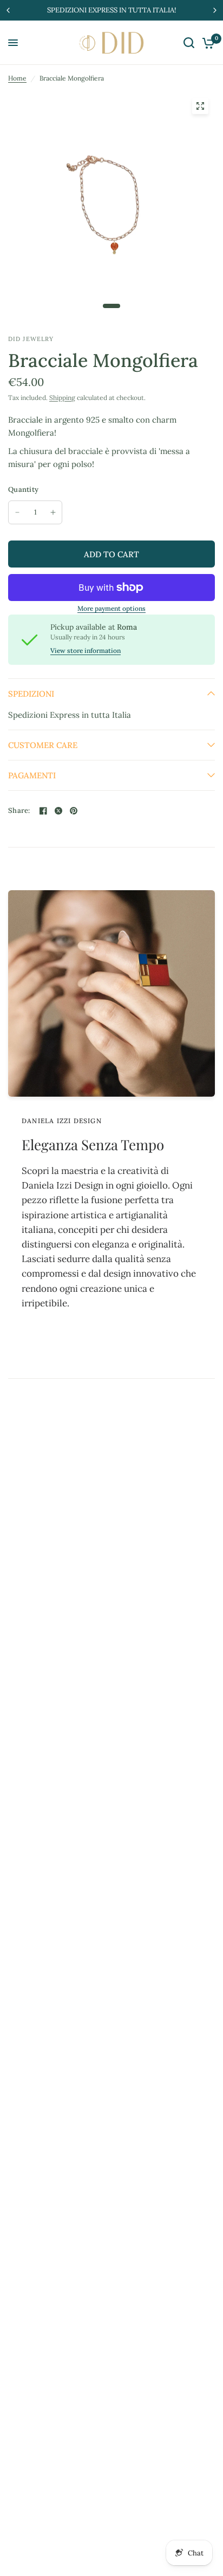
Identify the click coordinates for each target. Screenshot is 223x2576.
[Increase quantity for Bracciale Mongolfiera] (53, 512)
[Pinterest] (74, 811)
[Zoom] (200, 106)
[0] (206, 43)
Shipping (62, 398)
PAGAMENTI (32, 775)
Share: (19, 810)
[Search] (189, 43)
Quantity (23, 489)
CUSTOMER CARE (43, 745)
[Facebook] (43, 811)
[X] (58, 811)
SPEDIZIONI (31, 694)
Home (17, 78)
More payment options (111, 609)
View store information (86, 651)
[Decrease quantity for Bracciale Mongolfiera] (17, 512)
